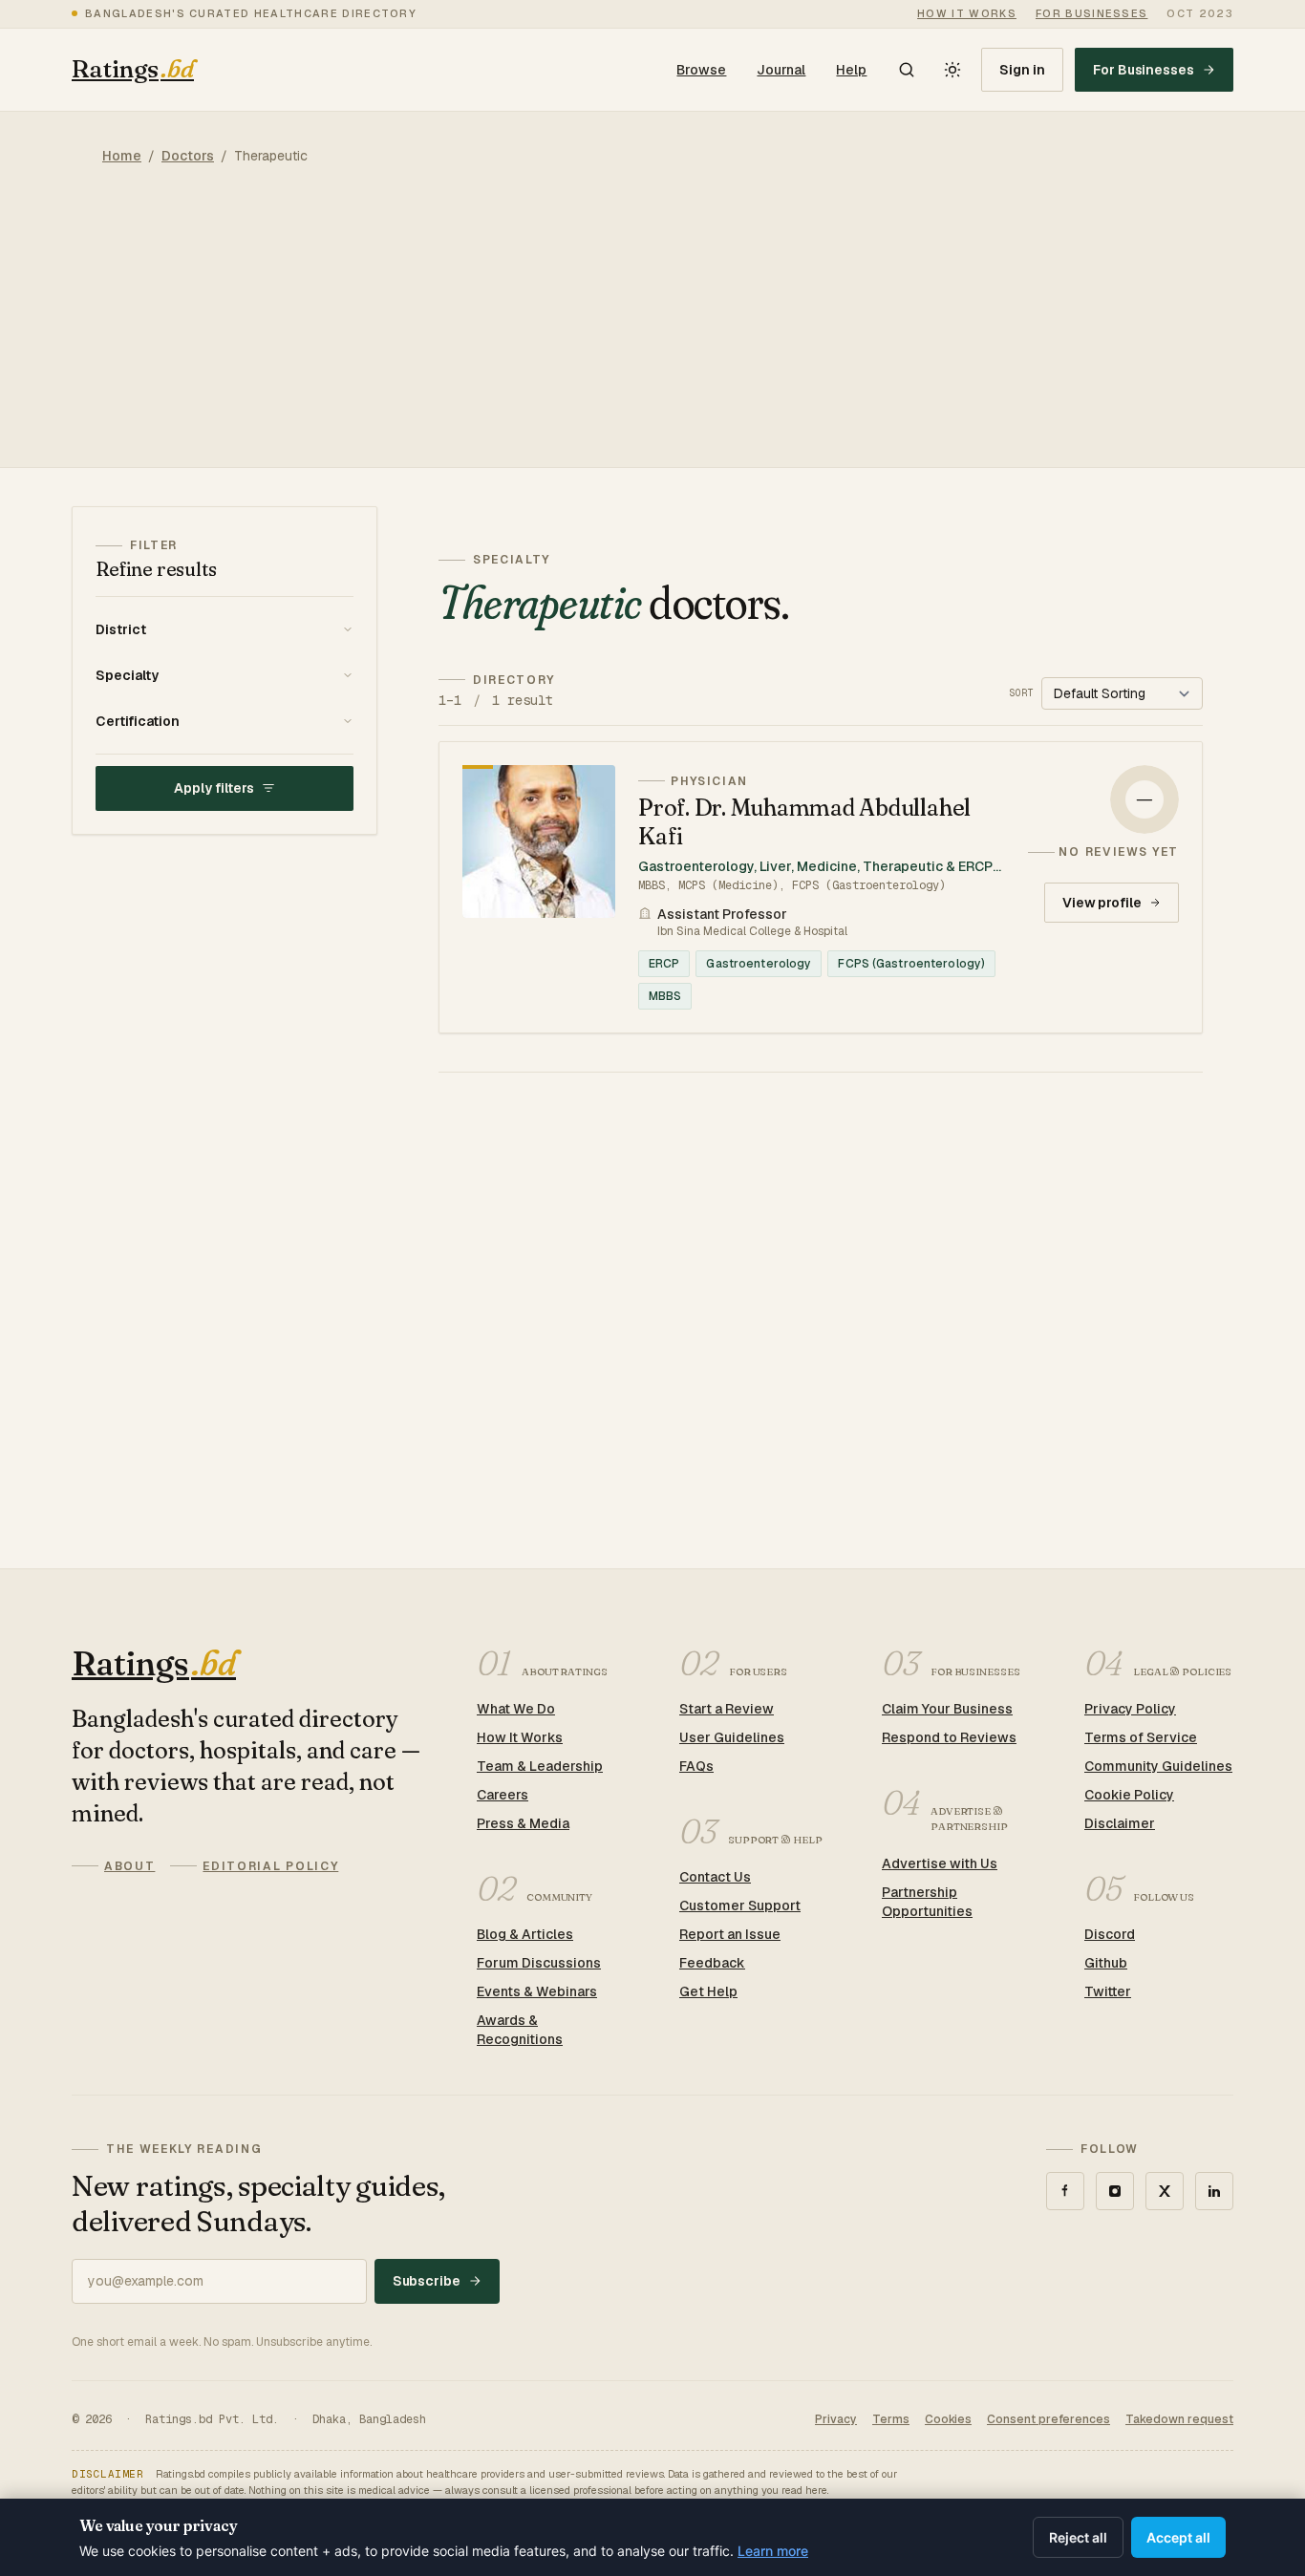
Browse (701, 70)
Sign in (1022, 70)
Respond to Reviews (949, 1737)
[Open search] (907, 70)
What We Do (516, 1709)
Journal (781, 70)
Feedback (712, 1963)
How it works (967, 13)
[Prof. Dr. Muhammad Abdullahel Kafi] (821, 887)
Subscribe (427, 2281)
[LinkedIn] (1214, 2191)
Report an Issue (730, 1934)
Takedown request (1179, 2419)
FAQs (696, 1766)
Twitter (1108, 1991)
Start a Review (727, 1709)
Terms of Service (1141, 1737)
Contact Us (715, 1877)
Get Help (708, 1991)
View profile (1102, 903)
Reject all (1078, 2537)
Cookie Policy (1129, 1795)
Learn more (773, 2551)
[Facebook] (1065, 2191)
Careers (503, 1795)
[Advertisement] (652, 333)
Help (851, 70)
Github (1106, 1963)
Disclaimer (1120, 1823)
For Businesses (1144, 70)
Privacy (836, 2419)
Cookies (948, 2419)
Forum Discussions (539, 1963)
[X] (1165, 2191)
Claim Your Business (947, 1709)
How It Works (520, 1737)
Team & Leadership (540, 1766)
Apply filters (214, 788)
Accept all (1178, 2537)
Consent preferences (1048, 2419)
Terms (891, 2419)
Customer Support (740, 1905)
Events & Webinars (537, 1991)
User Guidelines (732, 1737)
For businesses (1091, 13)
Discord (1110, 1934)
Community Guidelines (1158, 1766)
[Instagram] (1115, 2191)
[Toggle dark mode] (952, 70)
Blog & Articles (525, 1934)
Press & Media (523, 1823)
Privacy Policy (1130, 1709)
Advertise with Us (940, 1863)
